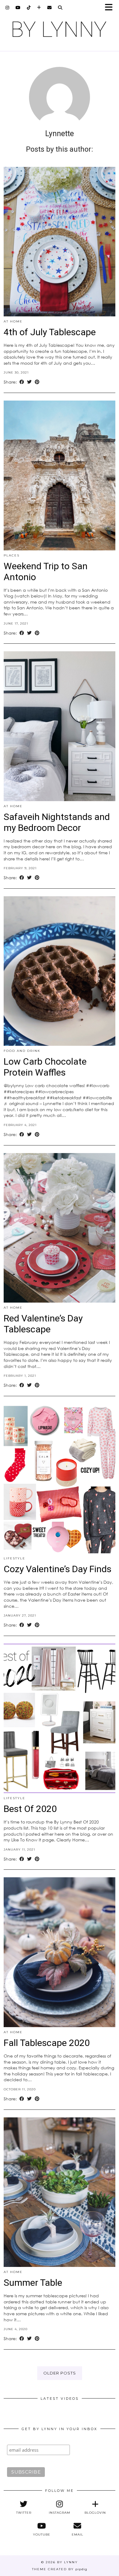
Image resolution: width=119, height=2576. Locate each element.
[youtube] (18, 8)
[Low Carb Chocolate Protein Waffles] (60, 971)
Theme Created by (60, 2569)
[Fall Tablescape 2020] (60, 1952)
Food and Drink (22, 1051)
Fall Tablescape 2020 (47, 2043)
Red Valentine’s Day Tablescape (43, 1324)
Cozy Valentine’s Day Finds (58, 1569)
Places (12, 555)
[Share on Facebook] (22, 382)
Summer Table (33, 2283)
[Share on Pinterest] (37, 382)
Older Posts (60, 2373)
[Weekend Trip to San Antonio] (60, 475)
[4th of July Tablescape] (60, 242)
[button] (111, 8)
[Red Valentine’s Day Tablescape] (60, 1228)
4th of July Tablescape (50, 332)
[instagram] (7, 8)
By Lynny (67, 2562)
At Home (13, 321)
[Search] (60, 8)
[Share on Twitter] (29, 382)
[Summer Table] (60, 2192)
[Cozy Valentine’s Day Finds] (60, 1479)
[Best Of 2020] (60, 1718)
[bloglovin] (39, 8)
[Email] (50, 8)
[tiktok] (29, 8)
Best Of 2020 (30, 1809)
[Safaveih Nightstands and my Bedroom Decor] (60, 726)
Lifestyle (14, 1558)
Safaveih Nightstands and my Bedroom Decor (57, 822)
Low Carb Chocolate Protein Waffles (45, 1067)
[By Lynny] (60, 29)
